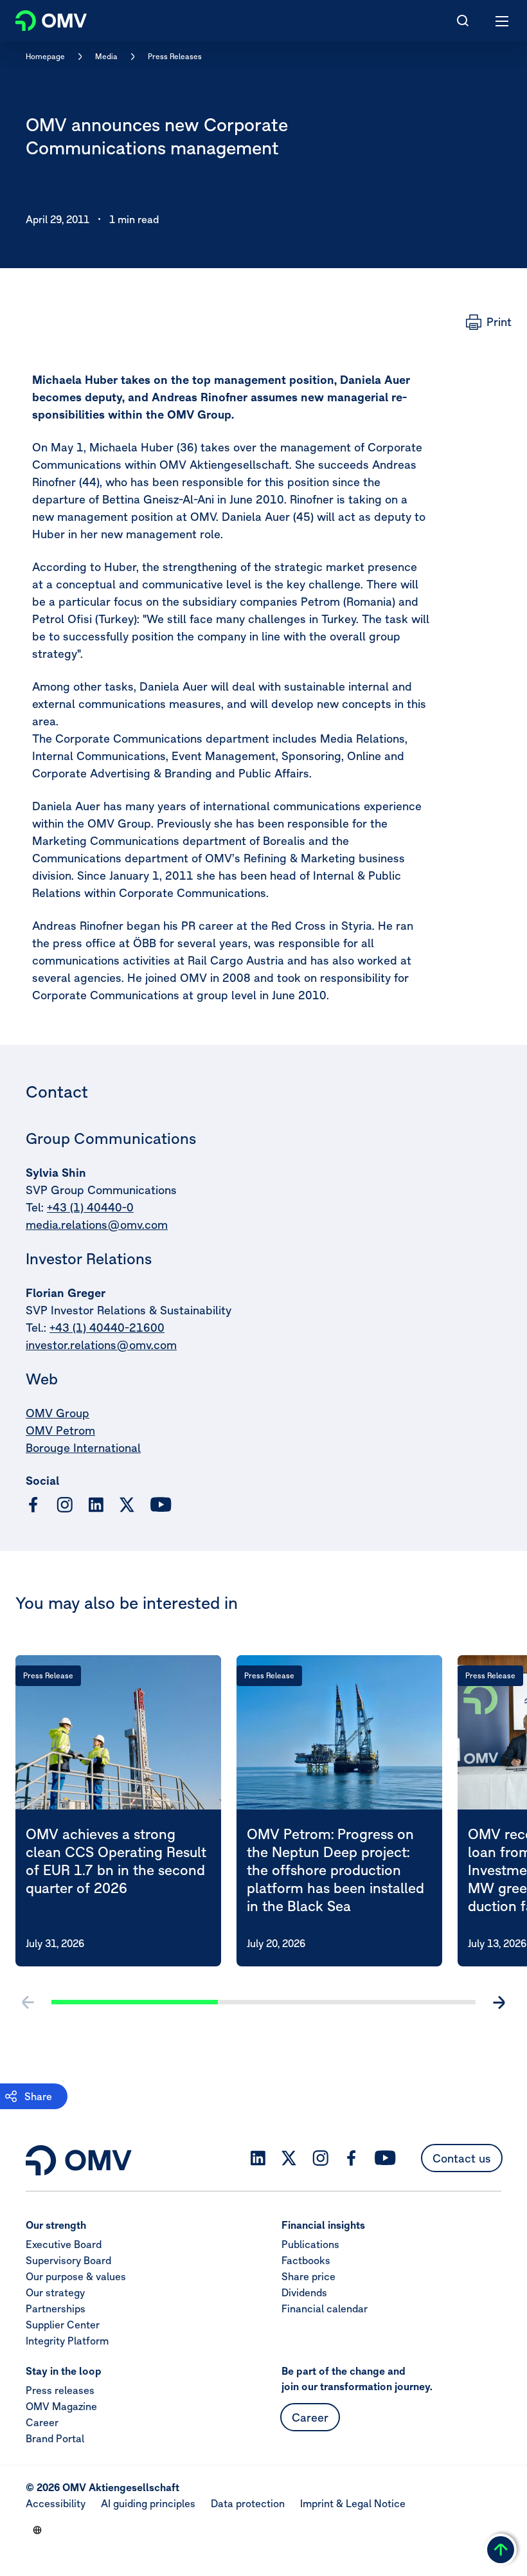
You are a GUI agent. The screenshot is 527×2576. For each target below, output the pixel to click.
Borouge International (83, 1448)
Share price (308, 2276)
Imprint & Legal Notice (353, 2503)
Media (106, 56)
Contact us (462, 2158)
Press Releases (175, 56)
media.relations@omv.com (97, 1225)
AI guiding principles (148, 2503)
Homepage (45, 56)
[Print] (489, 322)
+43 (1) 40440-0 (90, 1207)
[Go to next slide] (499, 2002)
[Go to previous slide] (28, 2002)
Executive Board (64, 2244)
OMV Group (58, 1413)
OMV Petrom (60, 1430)
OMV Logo (40, 18)
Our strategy (55, 2292)
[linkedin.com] (96, 1505)
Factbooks (306, 2260)
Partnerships (56, 2308)
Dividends (304, 2292)
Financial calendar (325, 2308)
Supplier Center (63, 2325)
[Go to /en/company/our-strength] (37, 2530)
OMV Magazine (61, 2406)
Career (42, 2422)
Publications (310, 2244)
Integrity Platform (67, 2341)
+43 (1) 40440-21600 (107, 1328)
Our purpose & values (76, 2276)
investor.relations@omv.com (101, 1345)
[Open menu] (503, 21)
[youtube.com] (161, 1505)
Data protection (248, 2503)
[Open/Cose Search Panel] (463, 21)
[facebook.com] (33, 1505)
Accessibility (56, 2503)
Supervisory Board (68, 2260)
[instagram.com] (65, 1505)
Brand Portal (55, 2438)
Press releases (60, 2390)
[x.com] (127, 1505)
